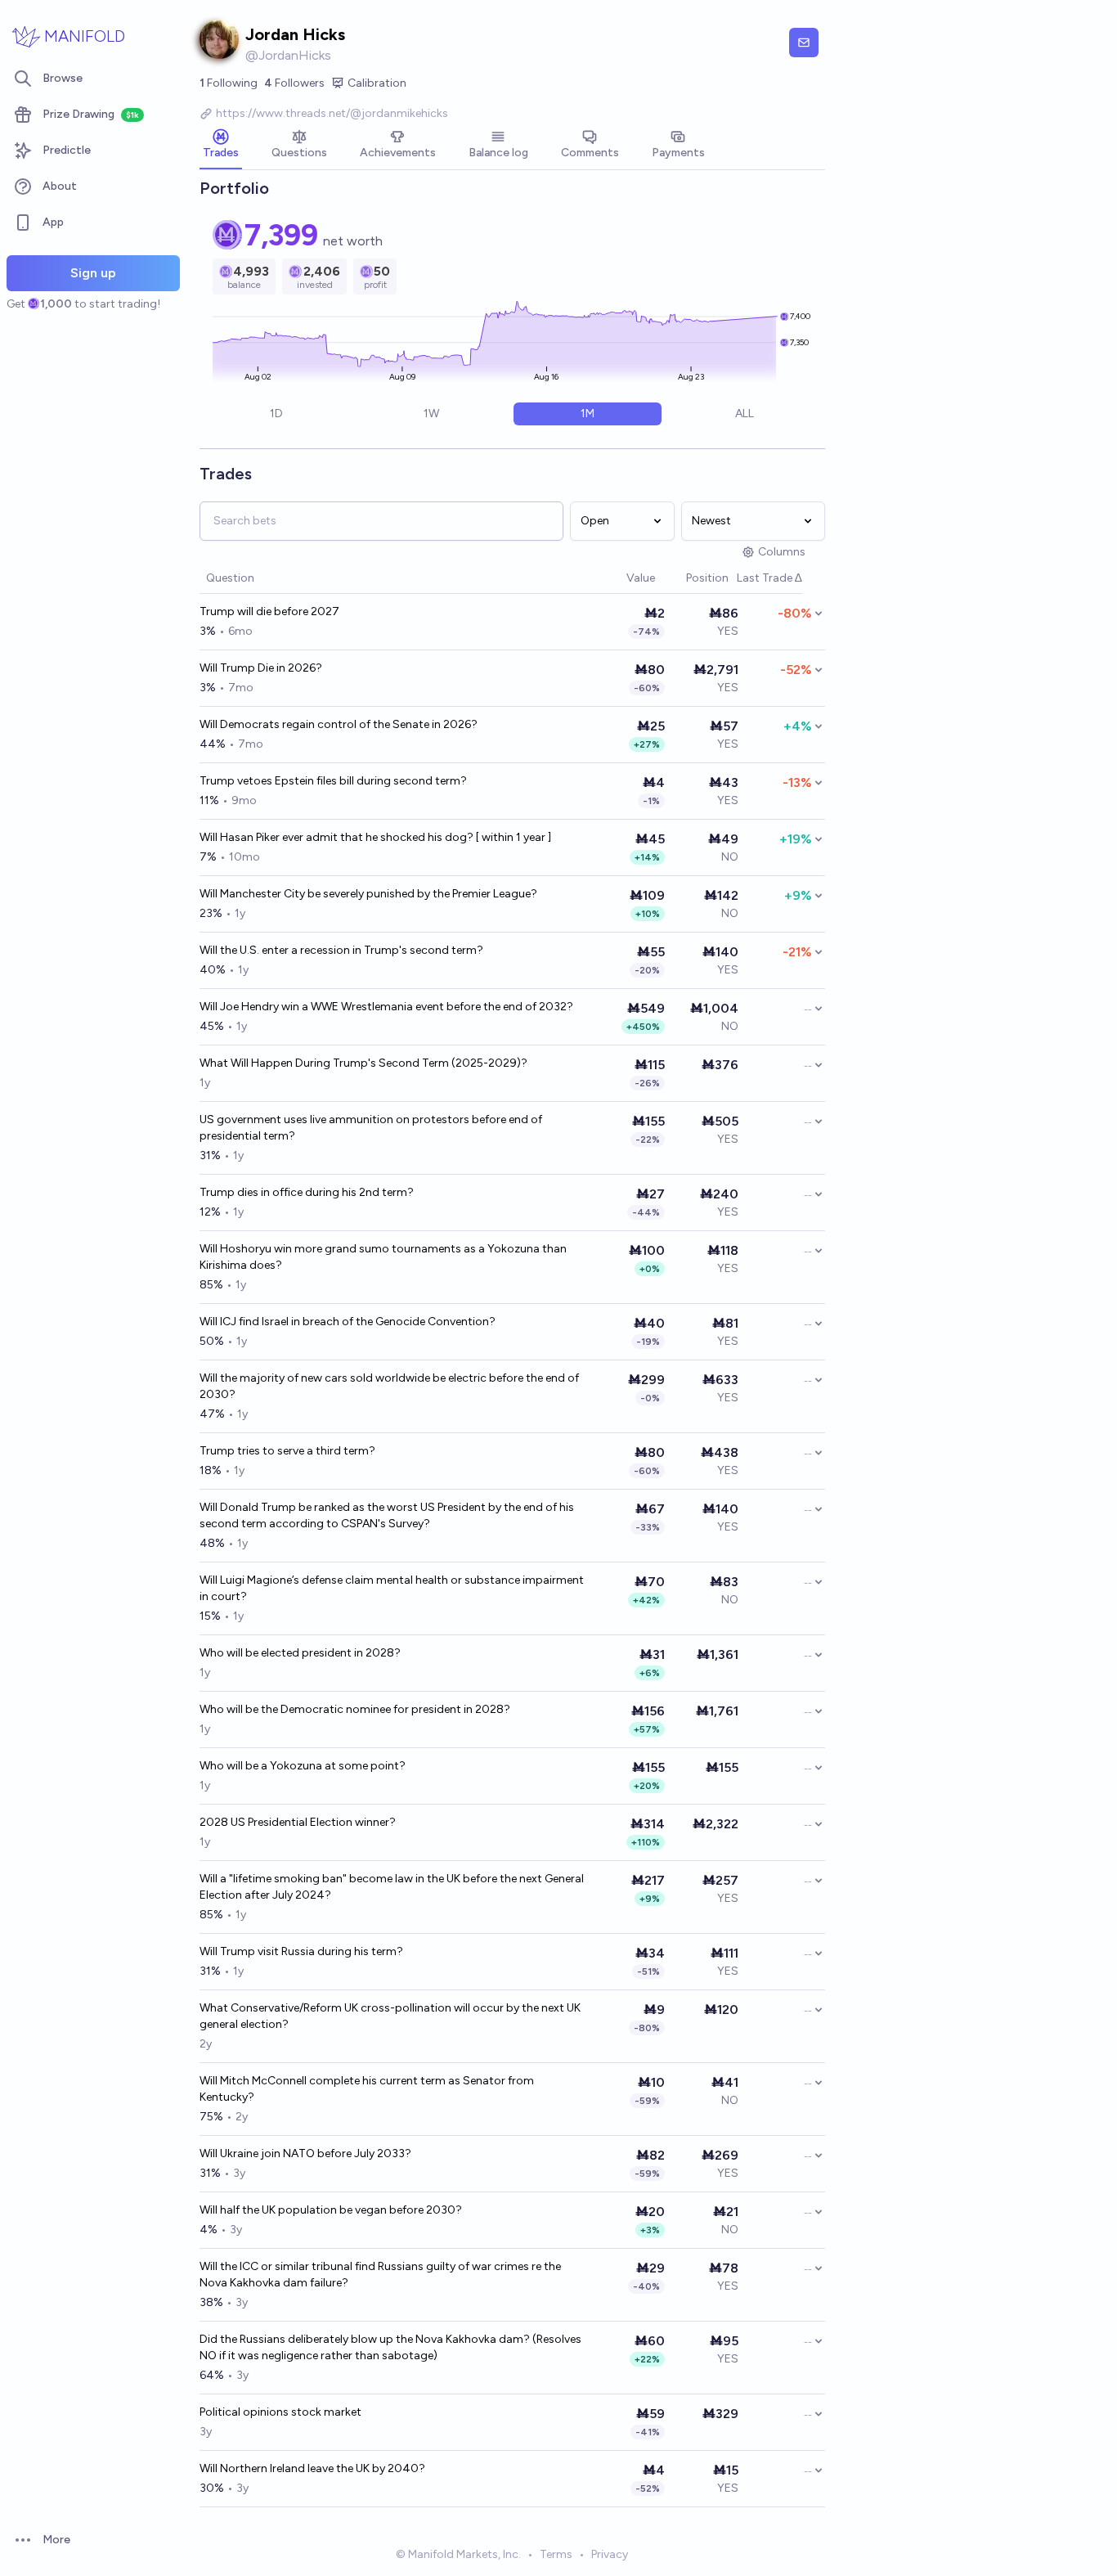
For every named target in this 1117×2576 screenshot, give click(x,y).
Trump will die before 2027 (269, 611)
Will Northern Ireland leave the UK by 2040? (312, 2468)
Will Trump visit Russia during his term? (301, 1951)
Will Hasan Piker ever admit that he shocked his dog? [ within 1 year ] (375, 837)
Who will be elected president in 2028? (300, 1653)
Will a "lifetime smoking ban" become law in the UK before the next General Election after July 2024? (392, 1887)
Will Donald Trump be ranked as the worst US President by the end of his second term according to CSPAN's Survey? (387, 1515)
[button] (618, 579)
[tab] (221, 146)
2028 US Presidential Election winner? (298, 1822)
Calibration (377, 83)
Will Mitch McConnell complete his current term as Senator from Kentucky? (367, 2089)
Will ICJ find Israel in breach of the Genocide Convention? (348, 1322)
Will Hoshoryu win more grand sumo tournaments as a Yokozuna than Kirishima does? (383, 1257)
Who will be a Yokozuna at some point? (303, 1766)
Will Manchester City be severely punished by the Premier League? (368, 894)
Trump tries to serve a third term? (287, 1451)
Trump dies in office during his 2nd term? (307, 1192)
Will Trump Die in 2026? (261, 668)
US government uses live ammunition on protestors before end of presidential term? (371, 1128)
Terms (556, 2554)
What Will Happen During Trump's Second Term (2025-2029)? (363, 1063)
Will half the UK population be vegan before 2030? (331, 2210)
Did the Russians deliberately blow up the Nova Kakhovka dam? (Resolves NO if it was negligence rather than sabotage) (390, 2347)
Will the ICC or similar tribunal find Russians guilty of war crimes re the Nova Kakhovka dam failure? (380, 2275)
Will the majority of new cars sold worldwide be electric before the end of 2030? (389, 1386)
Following (229, 83)
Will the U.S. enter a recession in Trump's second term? (341, 950)
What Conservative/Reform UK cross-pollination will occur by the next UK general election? (390, 2016)
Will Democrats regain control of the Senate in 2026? (339, 724)
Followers (294, 83)
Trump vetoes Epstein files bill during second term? (333, 781)
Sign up (93, 273)
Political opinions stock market (280, 2412)
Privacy (610, 2554)
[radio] (276, 414)
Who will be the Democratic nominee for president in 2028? (355, 1709)
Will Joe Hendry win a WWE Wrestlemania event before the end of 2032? (386, 1007)
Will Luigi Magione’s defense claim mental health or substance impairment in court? (392, 1588)
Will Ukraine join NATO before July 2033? (305, 2153)
